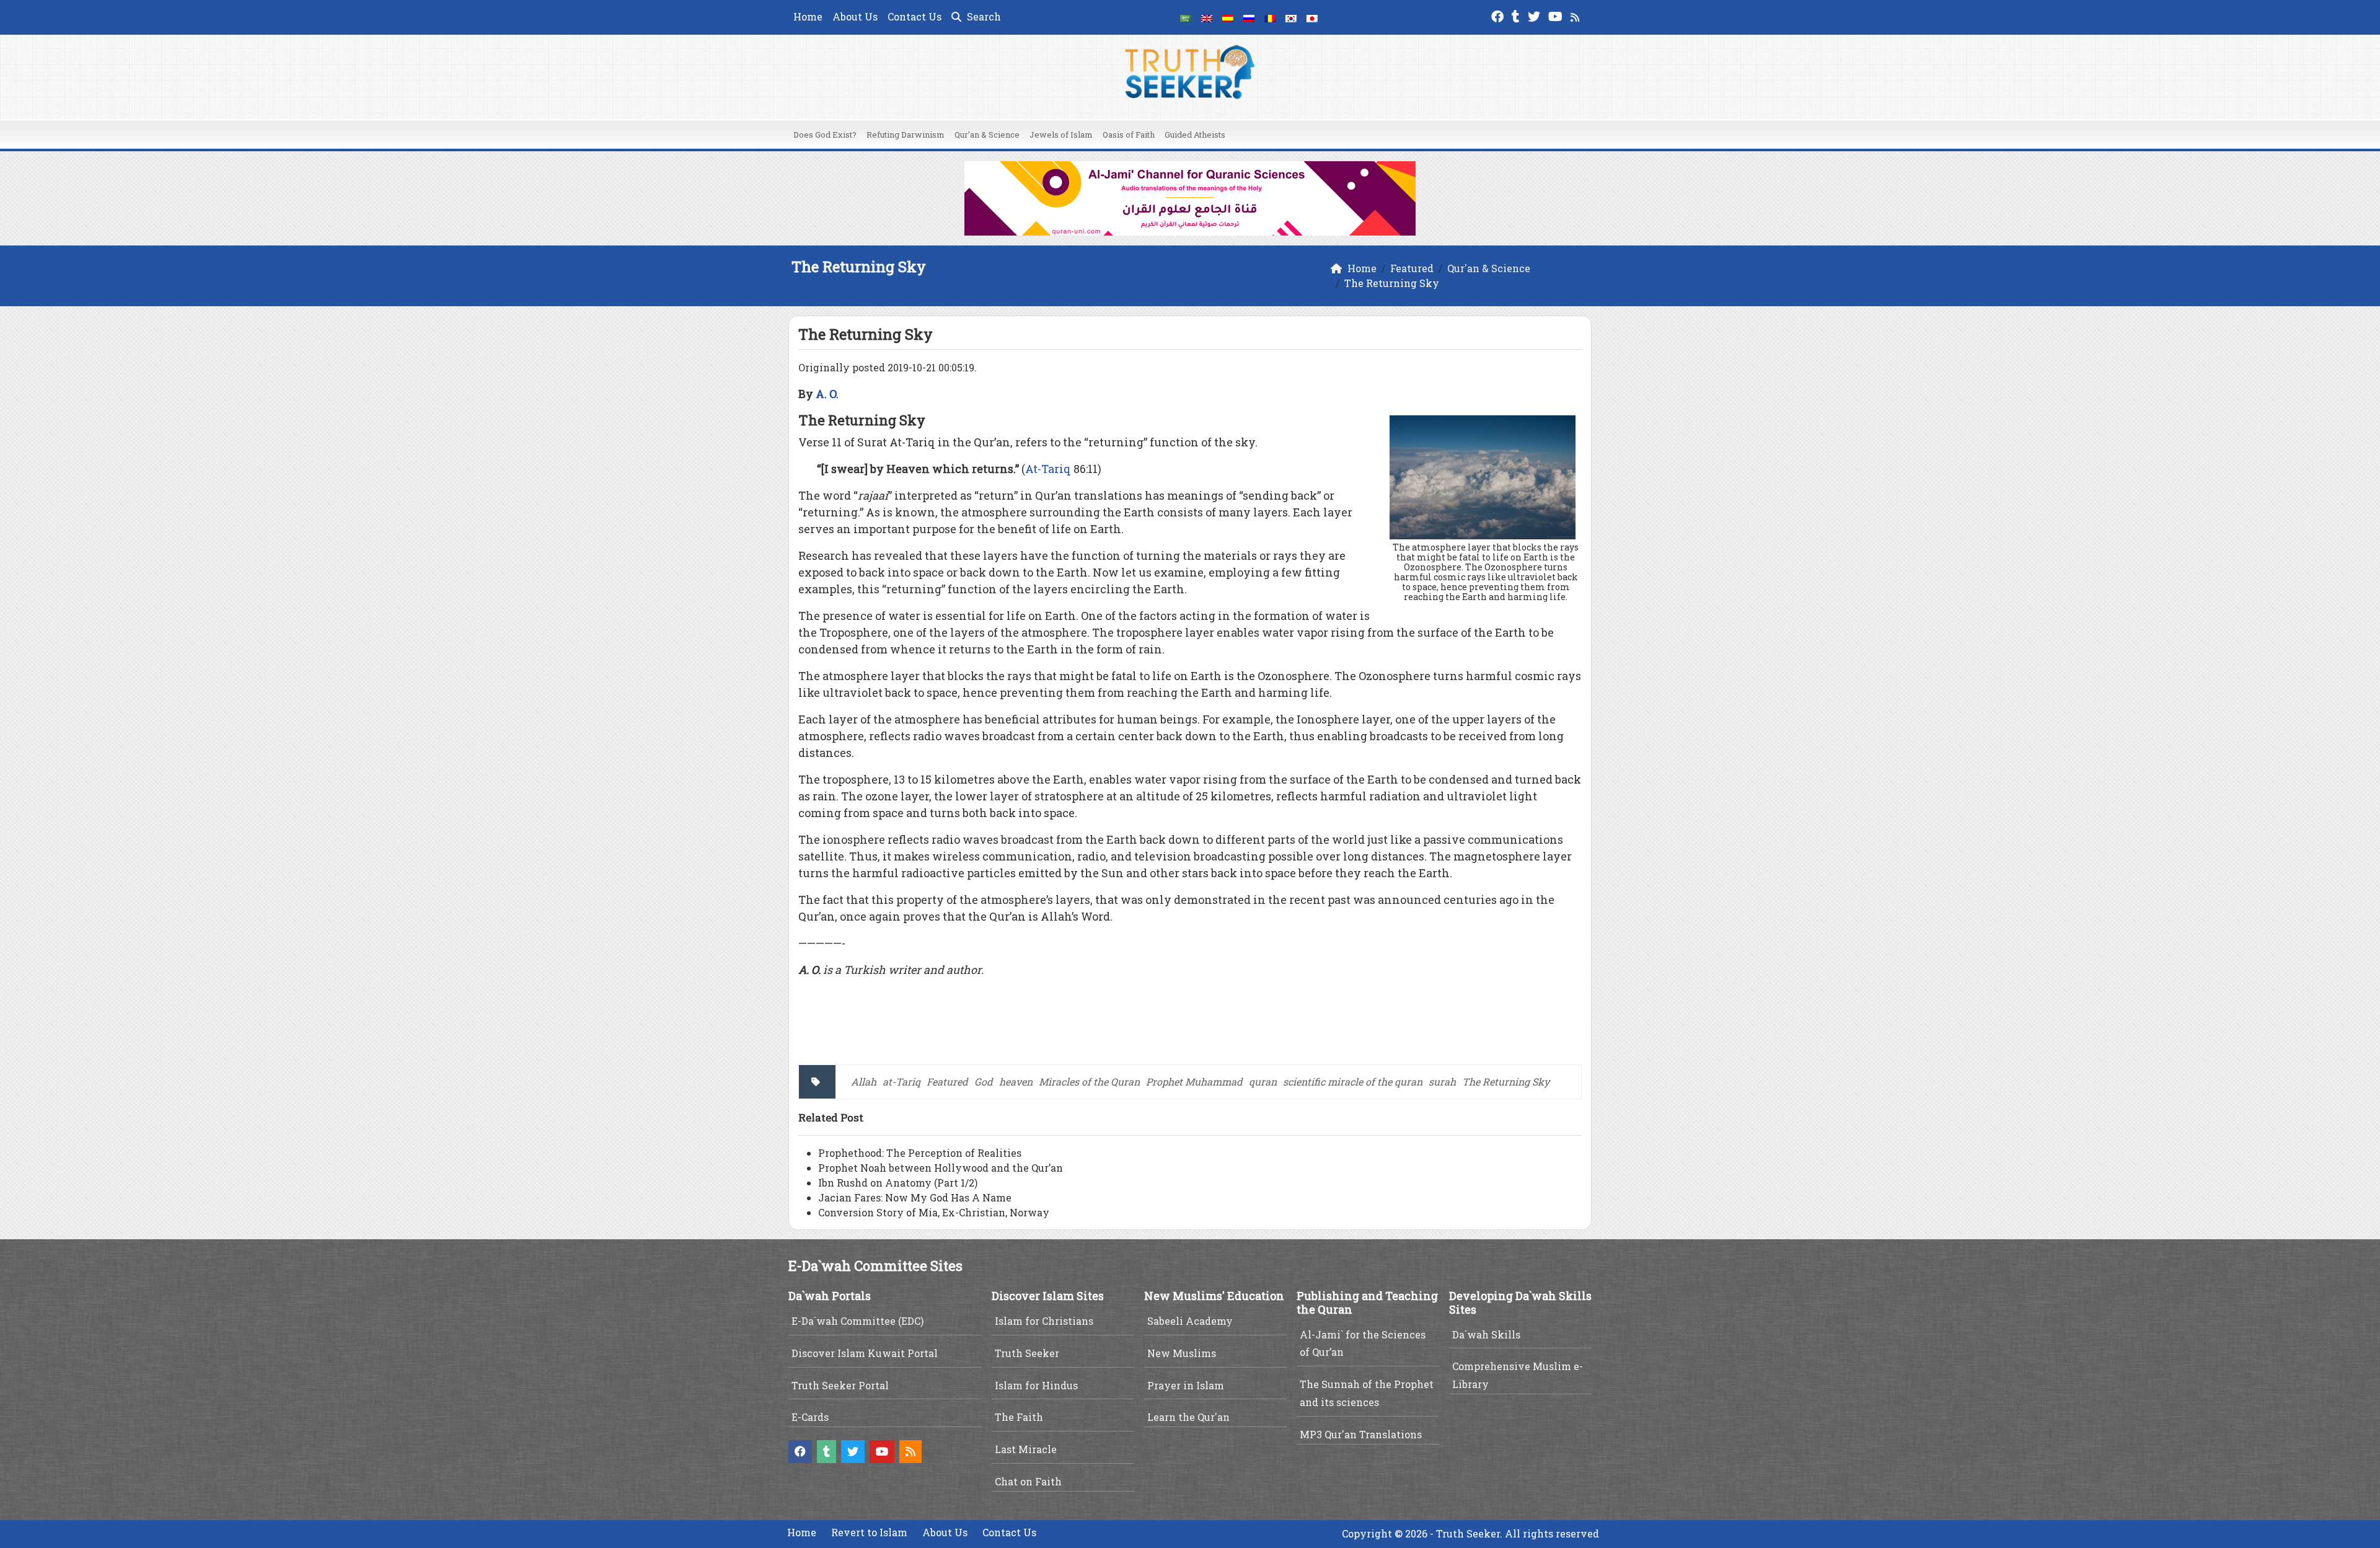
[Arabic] (1186, 17)
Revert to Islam (869, 1532)
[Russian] (1249, 17)
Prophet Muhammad (1194, 1081)
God (984, 1081)
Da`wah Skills (1486, 1334)
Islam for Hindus (1036, 1385)
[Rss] (1576, 15)
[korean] (1291, 17)
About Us (855, 16)
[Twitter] (1536, 15)
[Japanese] (1312, 17)
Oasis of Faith (1129, 135)
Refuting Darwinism (906, 135)
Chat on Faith (1028, 1481)
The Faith (1019, 1417)
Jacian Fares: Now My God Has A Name (915, 1197)
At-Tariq (1048, 469)
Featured (947, 1081)
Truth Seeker (1027, 1353)
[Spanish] (1228, 17)
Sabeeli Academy (1190, 1321)
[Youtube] (1557, 15)
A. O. (827, 394)
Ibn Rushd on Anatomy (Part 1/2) (898, 1183)
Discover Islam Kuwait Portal (865, 1353)
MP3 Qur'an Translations (1361, 1434)
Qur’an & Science (987, 135)
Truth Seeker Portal (840, 1385)
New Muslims (1182, 1353)
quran (1263, 1081)
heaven (1016, 1081)
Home (808, 16)
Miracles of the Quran (1089, 1081)
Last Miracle (1026, 1449)
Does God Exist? (825, 135)
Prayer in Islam (1186, 1385)
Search (983, 16)
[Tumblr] (1517, 15)
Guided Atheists (1195, 135)
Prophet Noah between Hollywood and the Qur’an (941, 1168)
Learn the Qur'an (1188, 1417)
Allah (864, 1081)
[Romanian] (1270, 17)
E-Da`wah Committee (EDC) (857, 1321)
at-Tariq (901, 1081)
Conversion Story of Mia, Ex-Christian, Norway (934, 1212)
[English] (1207, 17)
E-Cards (810, 1417)
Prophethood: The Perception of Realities (920, 1153)
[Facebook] (1499, 15)
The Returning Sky (1506, 1081)
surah (1442, 1081)
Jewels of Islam (1061, 135)
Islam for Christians (1044, 1321)
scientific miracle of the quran (1353, 1081)
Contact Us (915, 16)
